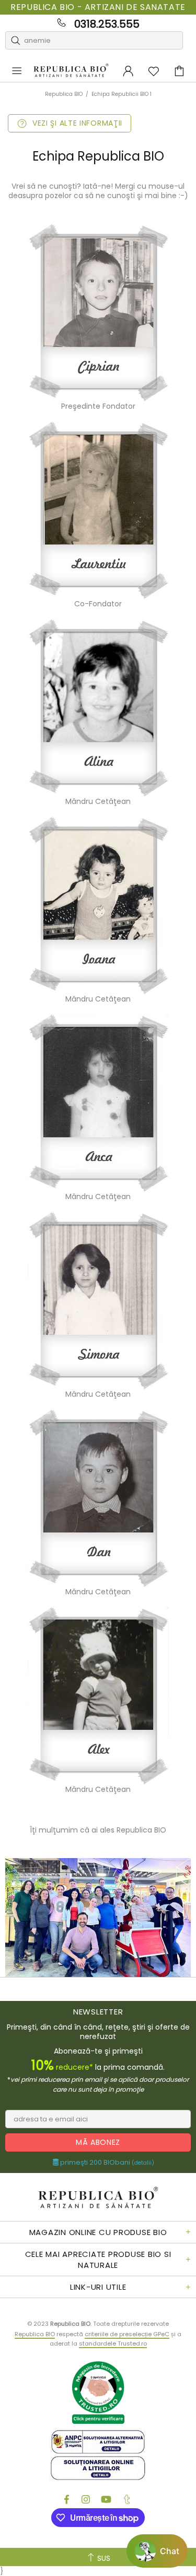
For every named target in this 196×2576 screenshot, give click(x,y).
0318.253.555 (107, 24)
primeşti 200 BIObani (106, 2163)
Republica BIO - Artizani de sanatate (98, 7)
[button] (157, 2551)
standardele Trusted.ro (113, 2343)
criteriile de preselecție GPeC (127, 2334)
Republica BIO (71, 71)
